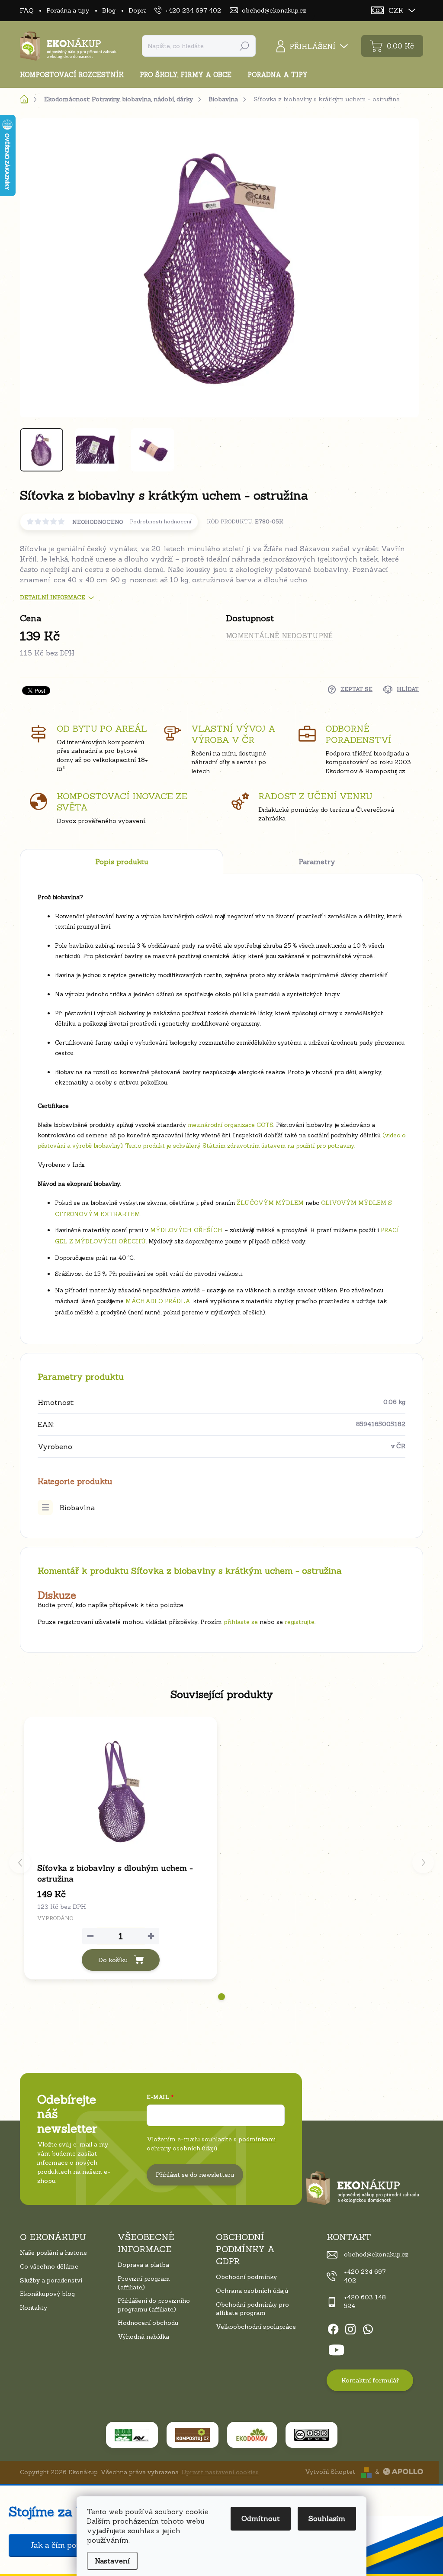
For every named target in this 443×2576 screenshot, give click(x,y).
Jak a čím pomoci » (65, 2545)
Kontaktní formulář (370, 2380)
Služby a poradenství (51, 2280)
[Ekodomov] (252, 2435)
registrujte (300, 1622)
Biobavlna (77, 1508)
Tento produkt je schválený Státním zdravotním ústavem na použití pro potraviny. (240, 1146)
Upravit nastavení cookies (220, 2472)
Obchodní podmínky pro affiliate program (252, 2309)
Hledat (244, 46)
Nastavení (112, 2561)
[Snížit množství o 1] (90, 1936)
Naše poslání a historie (53, 2253)
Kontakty (34, 2308)
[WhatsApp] (368, 2327)
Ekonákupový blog (47, 2294)
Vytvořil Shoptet (330, 2472)
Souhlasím (327, 2518)
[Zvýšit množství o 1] (151, 1936)
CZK (396, 10)
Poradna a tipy (68, 10)
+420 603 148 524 (365, 2302)
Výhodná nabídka (143, 2337)
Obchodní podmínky (246, 2277)
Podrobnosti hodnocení (161, 522)
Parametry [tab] (317, 862)
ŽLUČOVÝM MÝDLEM (270, 1203)
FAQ (27, 10)
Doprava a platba (143, 2265)
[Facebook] (333, 2327)
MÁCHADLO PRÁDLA (158, 1301)
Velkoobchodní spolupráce (256, 2327)
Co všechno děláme (49, 2266)
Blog (109, 10)
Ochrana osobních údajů (252, 2291)
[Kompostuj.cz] (193, 2435)
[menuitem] (75, 75)
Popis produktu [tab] (122, 862)
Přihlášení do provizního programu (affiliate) (154, 2305)
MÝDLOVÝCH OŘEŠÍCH (186, 1230)
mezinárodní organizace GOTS (231, 1125)
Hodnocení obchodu (148, 2323)
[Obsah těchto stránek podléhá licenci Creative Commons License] (311, 2435)
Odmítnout (261, 2518)
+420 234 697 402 (365, 2276)
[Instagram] (350, 2327)
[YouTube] (336, 2348)
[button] (221, 1997)
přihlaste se (241, 1622)
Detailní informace (53, 597)
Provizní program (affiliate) (144, 2283)
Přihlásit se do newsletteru (195, 2175)
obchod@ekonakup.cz (376, 2254)
